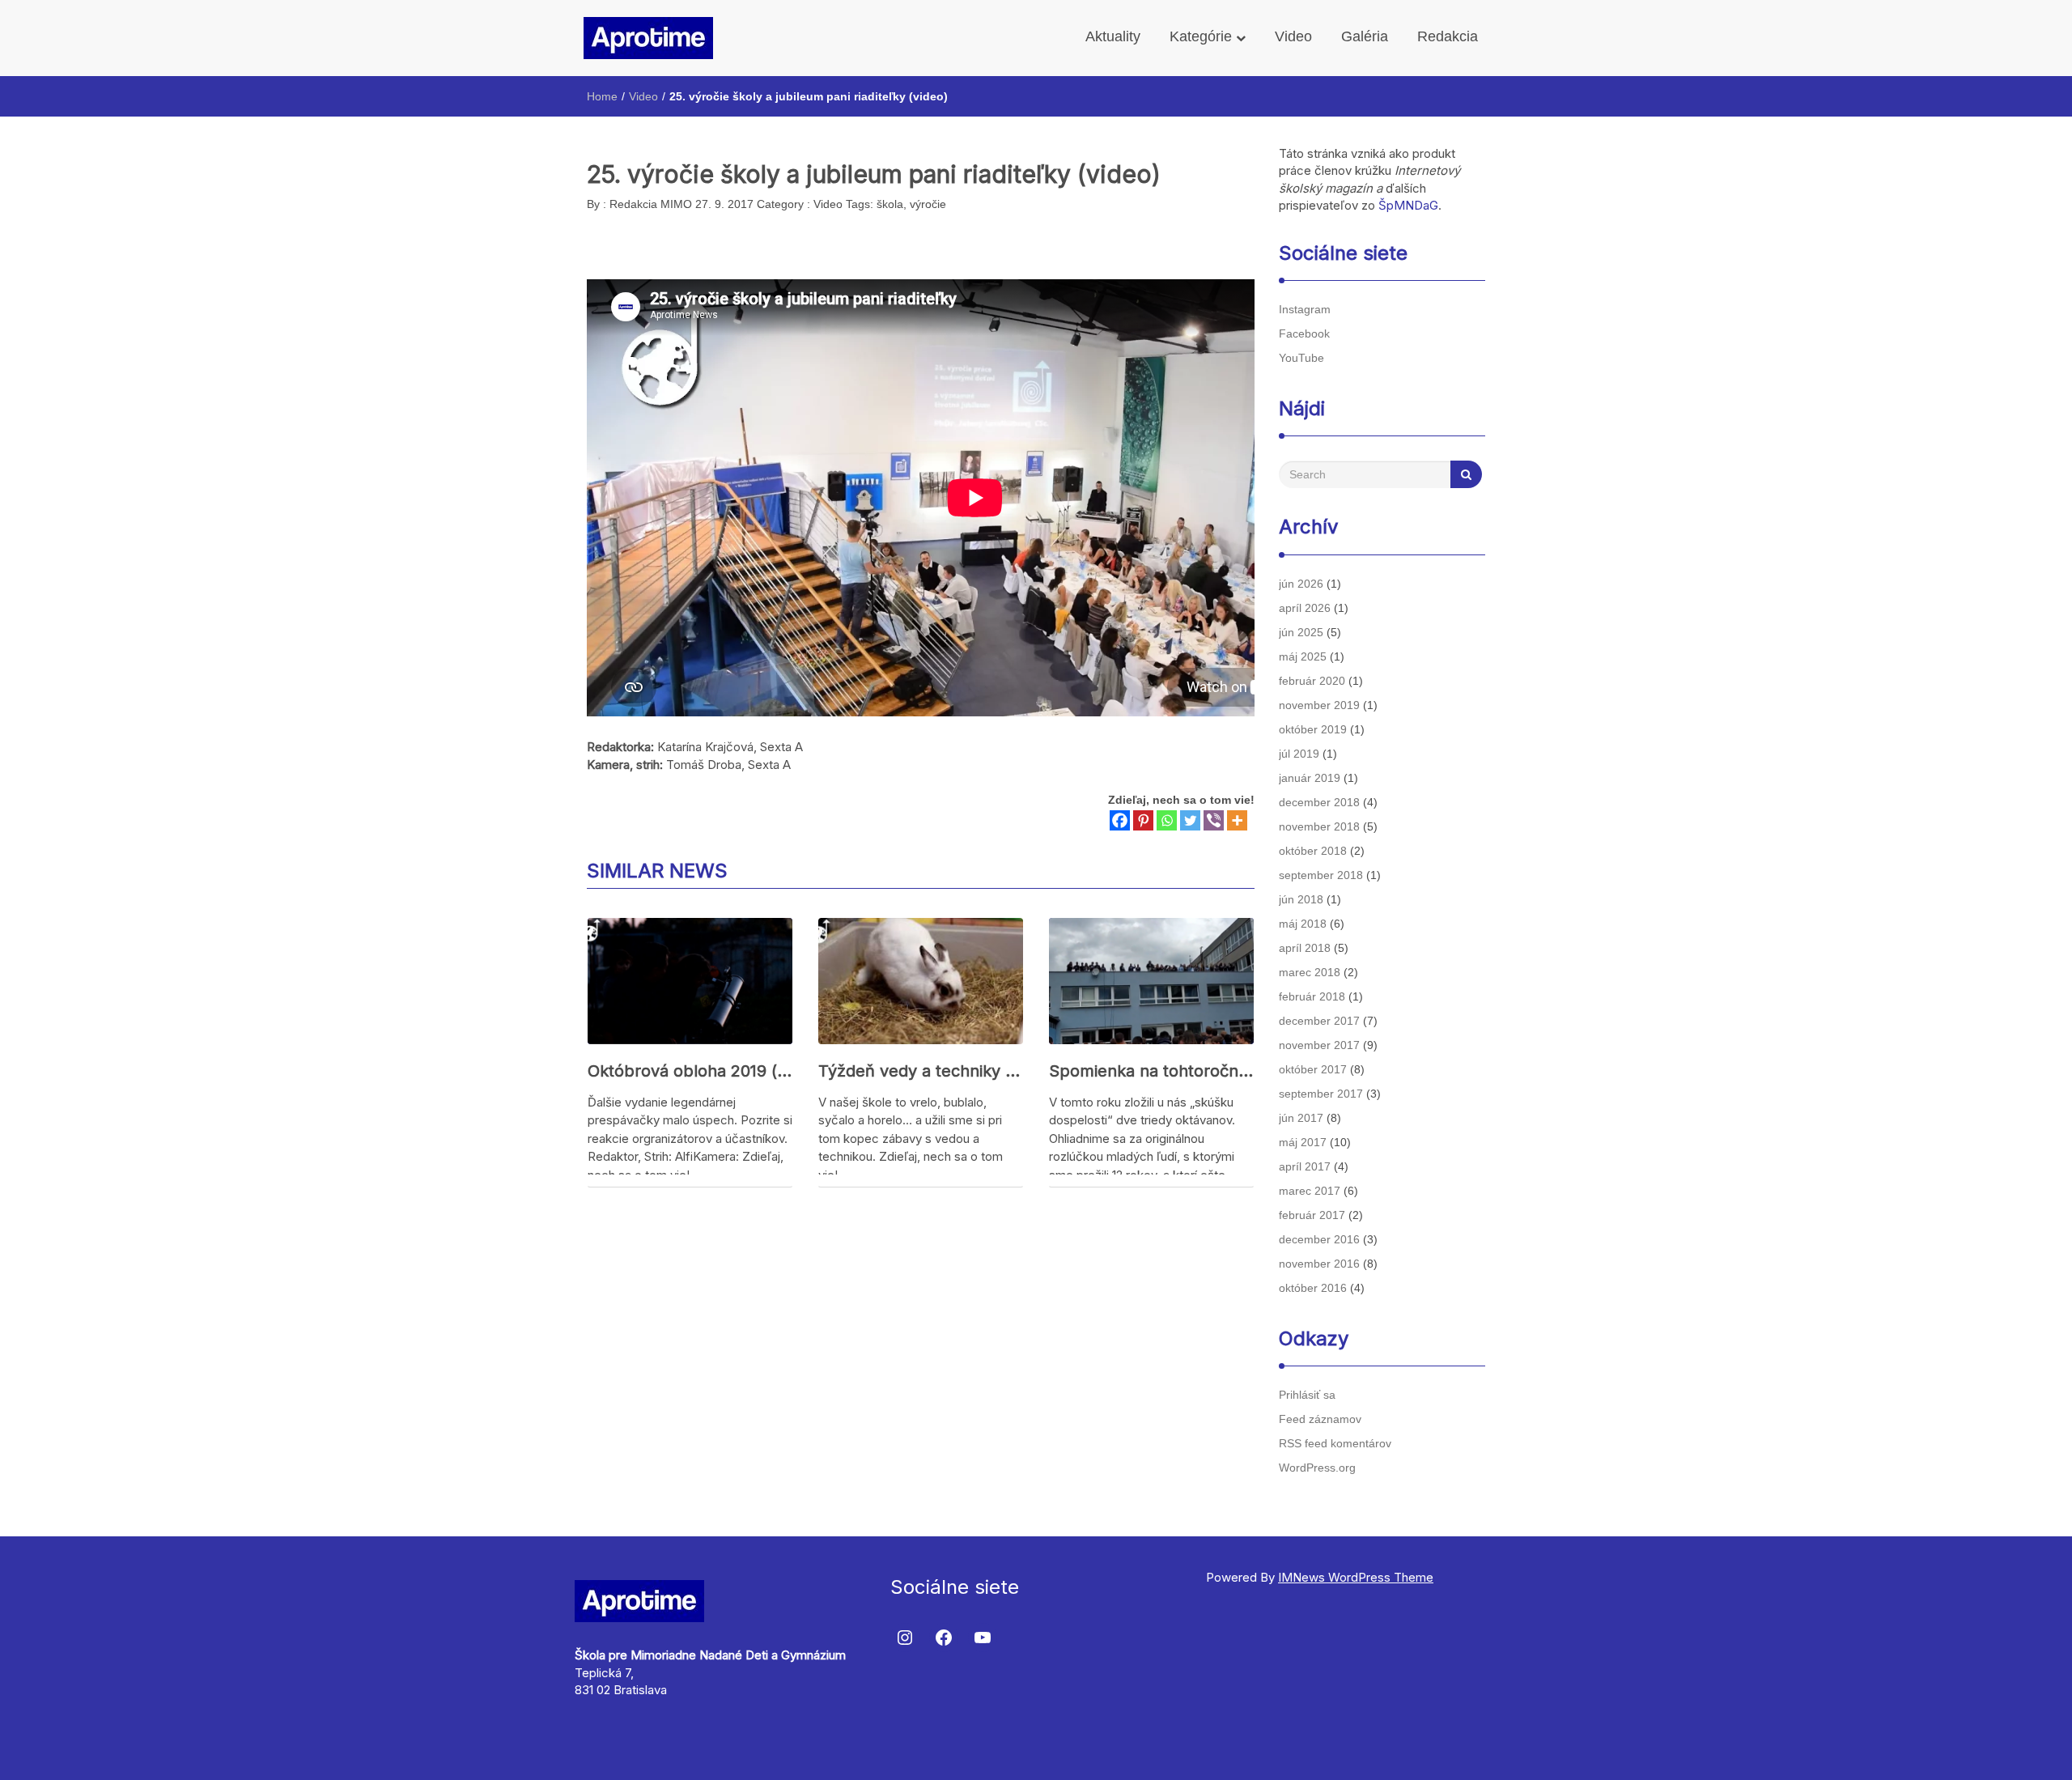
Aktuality (1113, 36)
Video (1293, 36)
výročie (928, 204)
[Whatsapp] (1167, 820)
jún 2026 (1301, 584)
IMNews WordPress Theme (1356, 1577)
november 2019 (1319, 705)
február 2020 (1312, 681)
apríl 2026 (1305, 608)
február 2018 (1312, 996)
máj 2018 (1303, 924)
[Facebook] (1120, 820)
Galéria (1365, 36)
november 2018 (1319, 826)
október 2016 (1313, 1288)
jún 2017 (1301, 1118)
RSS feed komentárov (1335, 1443)
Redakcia (1448, 36)
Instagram (1305, 309)
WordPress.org (1317, 1468)
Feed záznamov (1320, 1419)
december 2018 (1319, 802)
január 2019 (1310, 778)
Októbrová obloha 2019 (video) (690, 1071)
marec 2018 (1310, 972)
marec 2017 (1310, 1191)
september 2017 (1321, 1094)
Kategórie (1203, 36)
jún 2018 (1301, 899)
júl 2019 (1299, 754)
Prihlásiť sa (1307, 1395)
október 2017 (1313, 1069)
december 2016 (1319, 1239)
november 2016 (1319, 1264)
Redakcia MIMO (649, 204)
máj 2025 (1303, 656)
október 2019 (1313, 729)
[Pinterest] (1143, 820)
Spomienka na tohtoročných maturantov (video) (1151, 1071)
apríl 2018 (1305, 948)
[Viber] (1214, 820)
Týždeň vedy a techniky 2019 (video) (921, 1071)
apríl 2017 (1305, 1166)
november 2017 (1319, 1045)
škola (890, 204)
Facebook (1304, 333)
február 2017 (1312, 1215)
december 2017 (1319, 1021)
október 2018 (1313, 851)
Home (602, 96)
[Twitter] (1190, 820)
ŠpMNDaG (1408, 205)
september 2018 (1321, 875)
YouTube (1301, 358)
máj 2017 (1303, 1142)
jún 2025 (1301, 632)
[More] (1237, 820)
